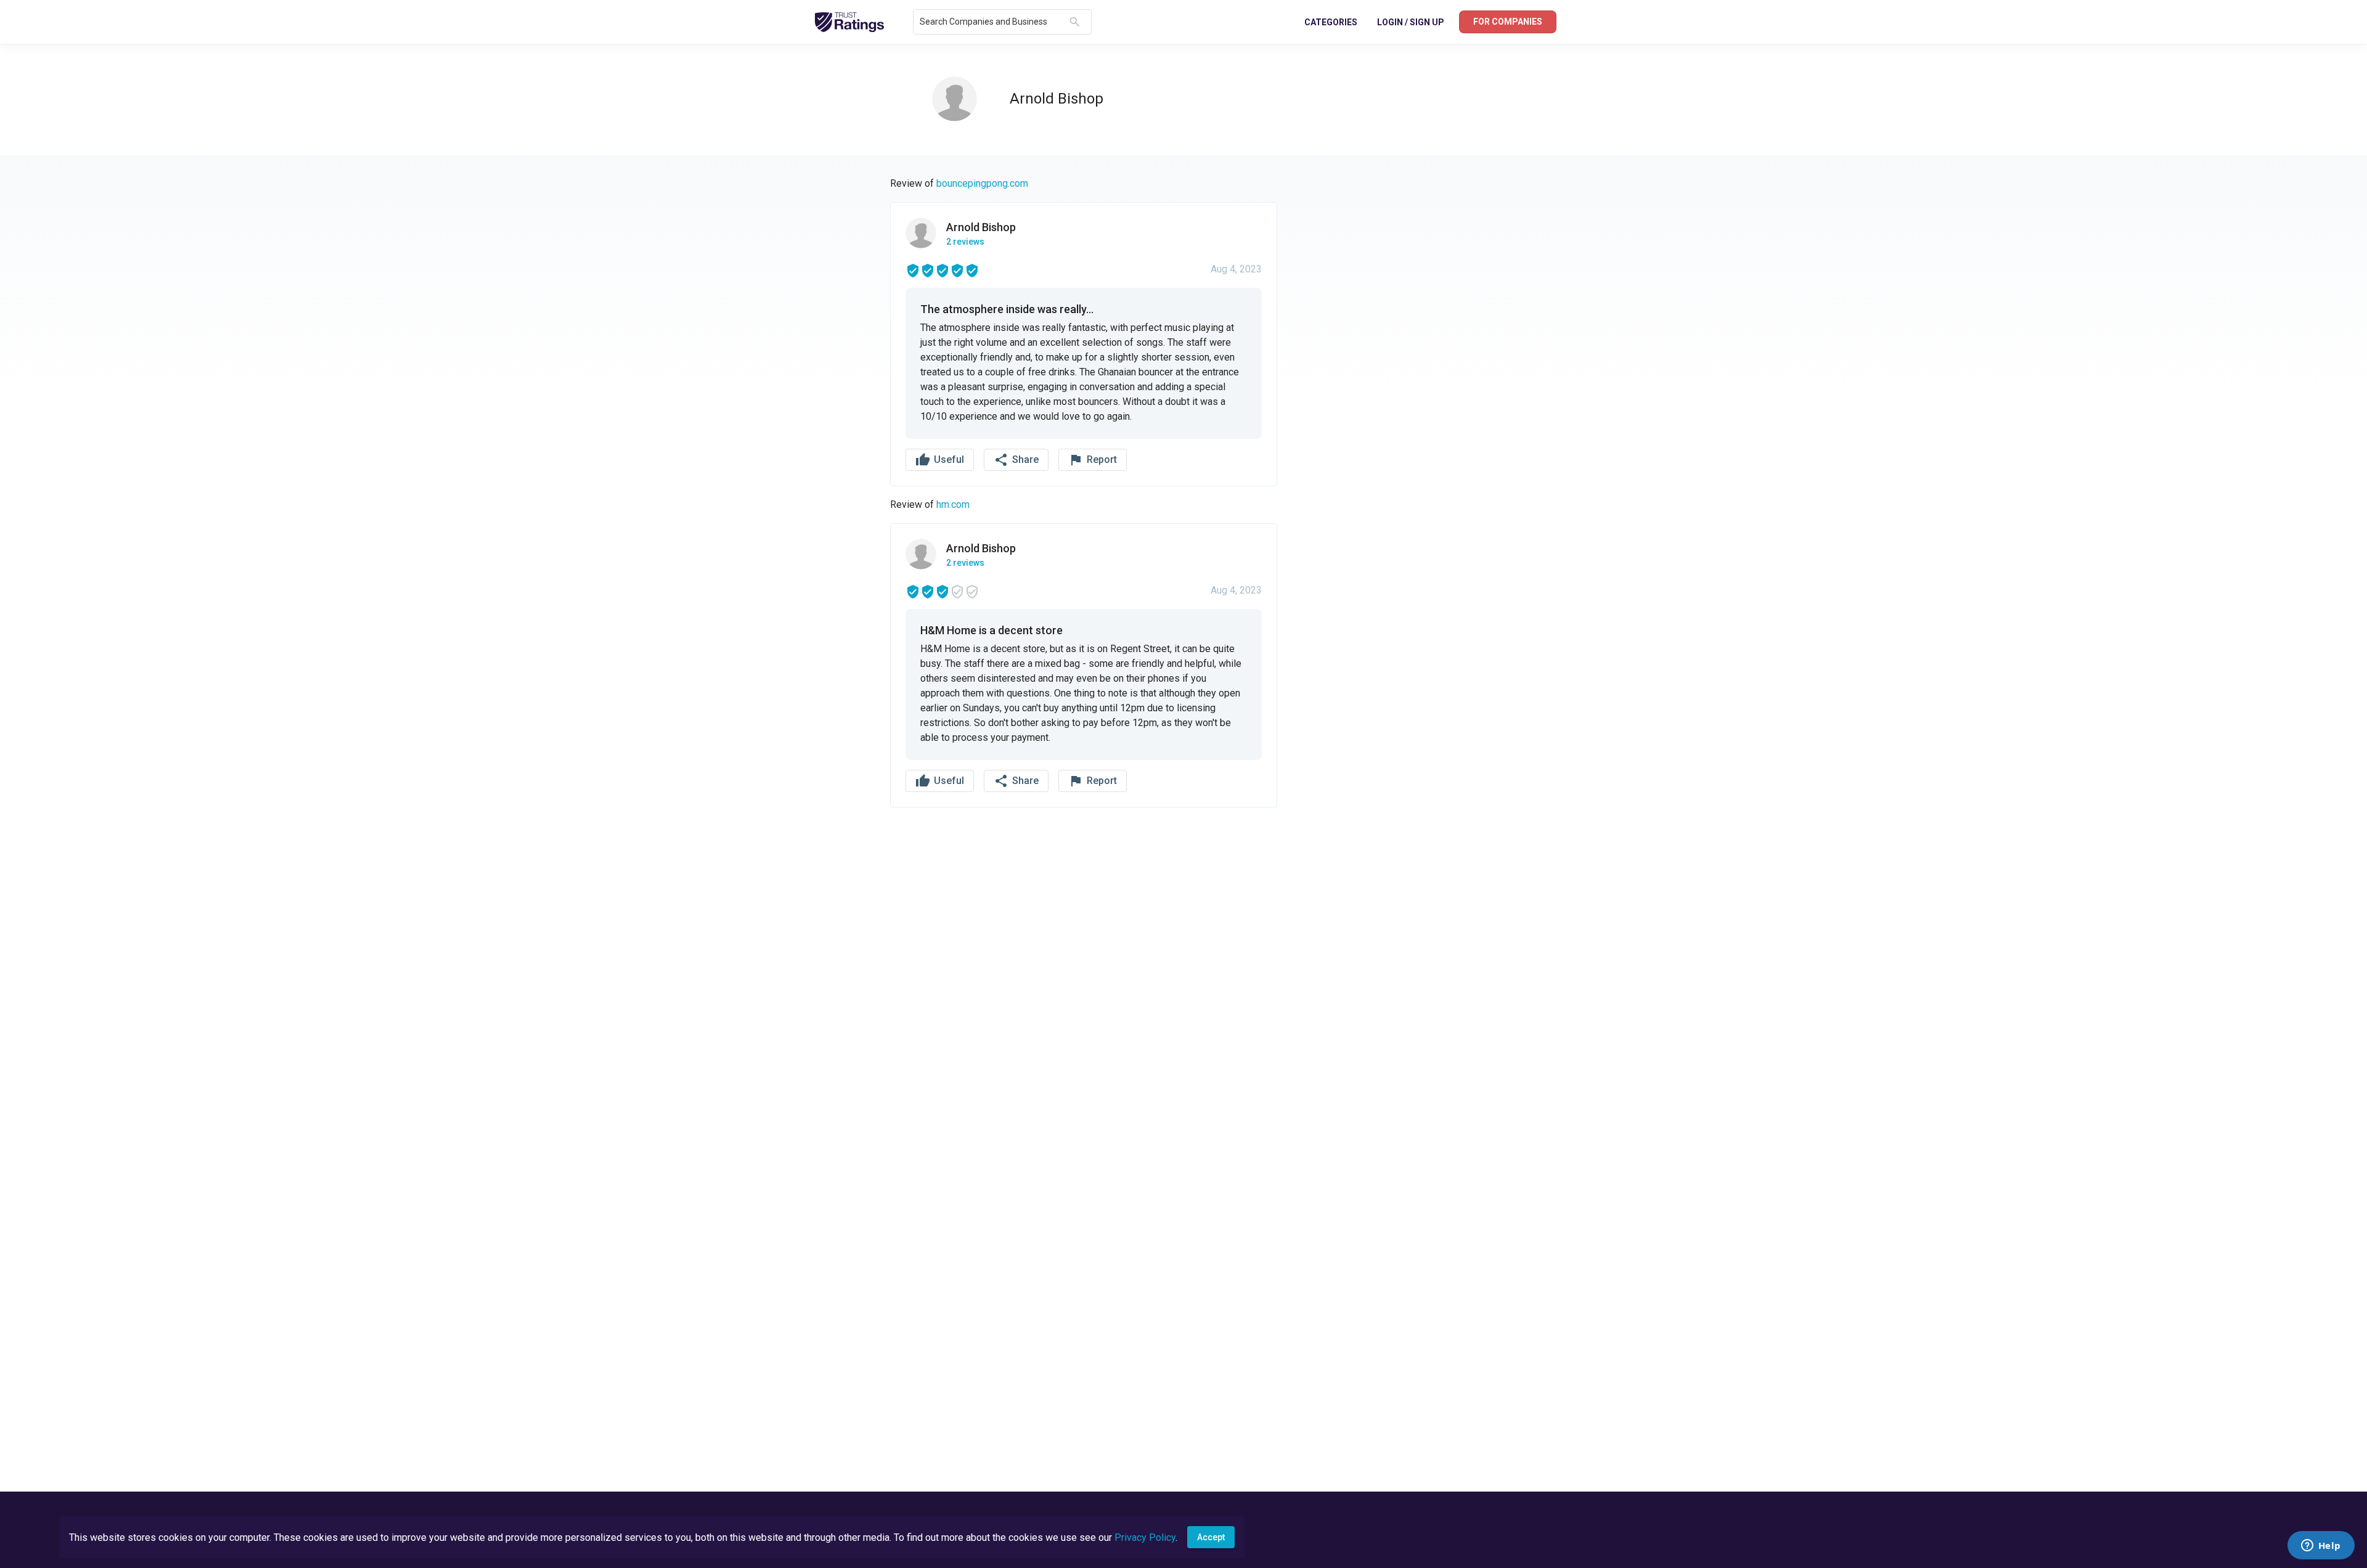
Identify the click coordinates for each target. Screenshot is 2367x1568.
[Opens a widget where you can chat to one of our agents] (2321, 1546)
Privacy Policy (1145, 1537)
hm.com (953, 504)
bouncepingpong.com (982, 183)
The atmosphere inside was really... (1007, 309)
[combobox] (992, 22)
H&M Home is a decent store (991, 630)
